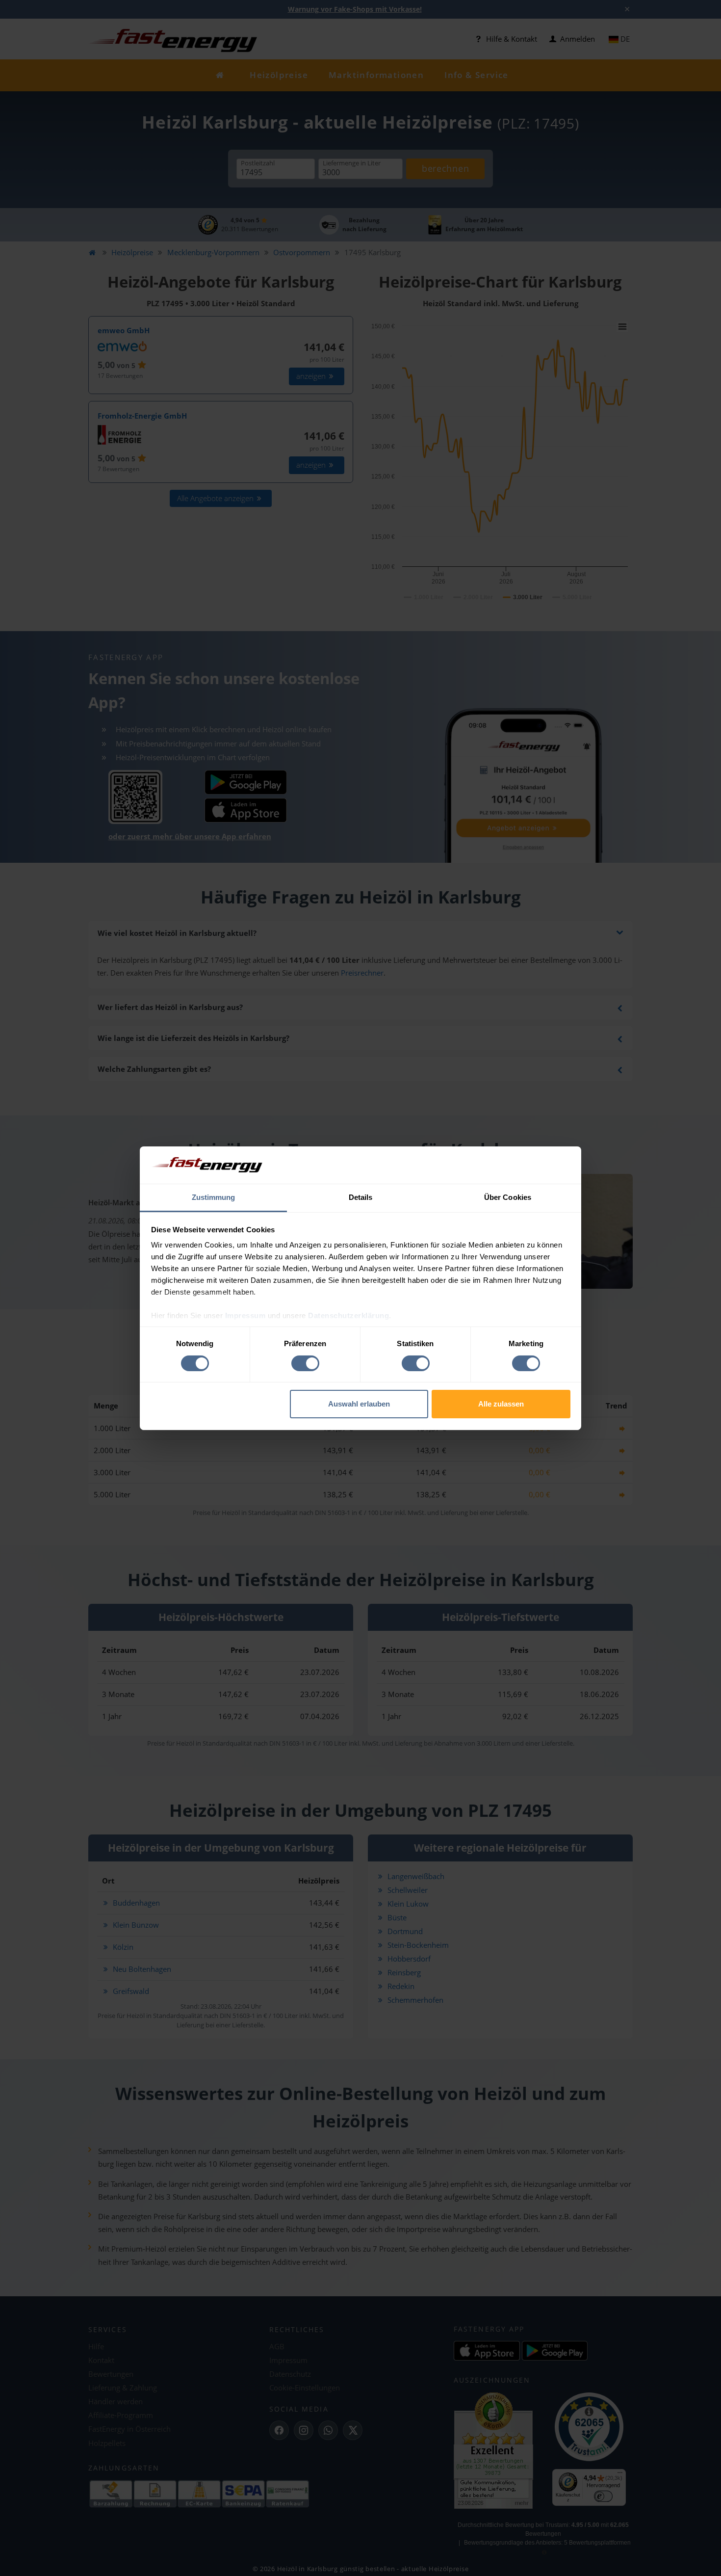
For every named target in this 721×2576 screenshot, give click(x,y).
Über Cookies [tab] (508, 1197)
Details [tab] (361, 1197)
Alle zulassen (501, 1404)
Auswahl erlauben (359, 1404)
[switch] (305, 1363)
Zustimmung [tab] (214, 1197)
